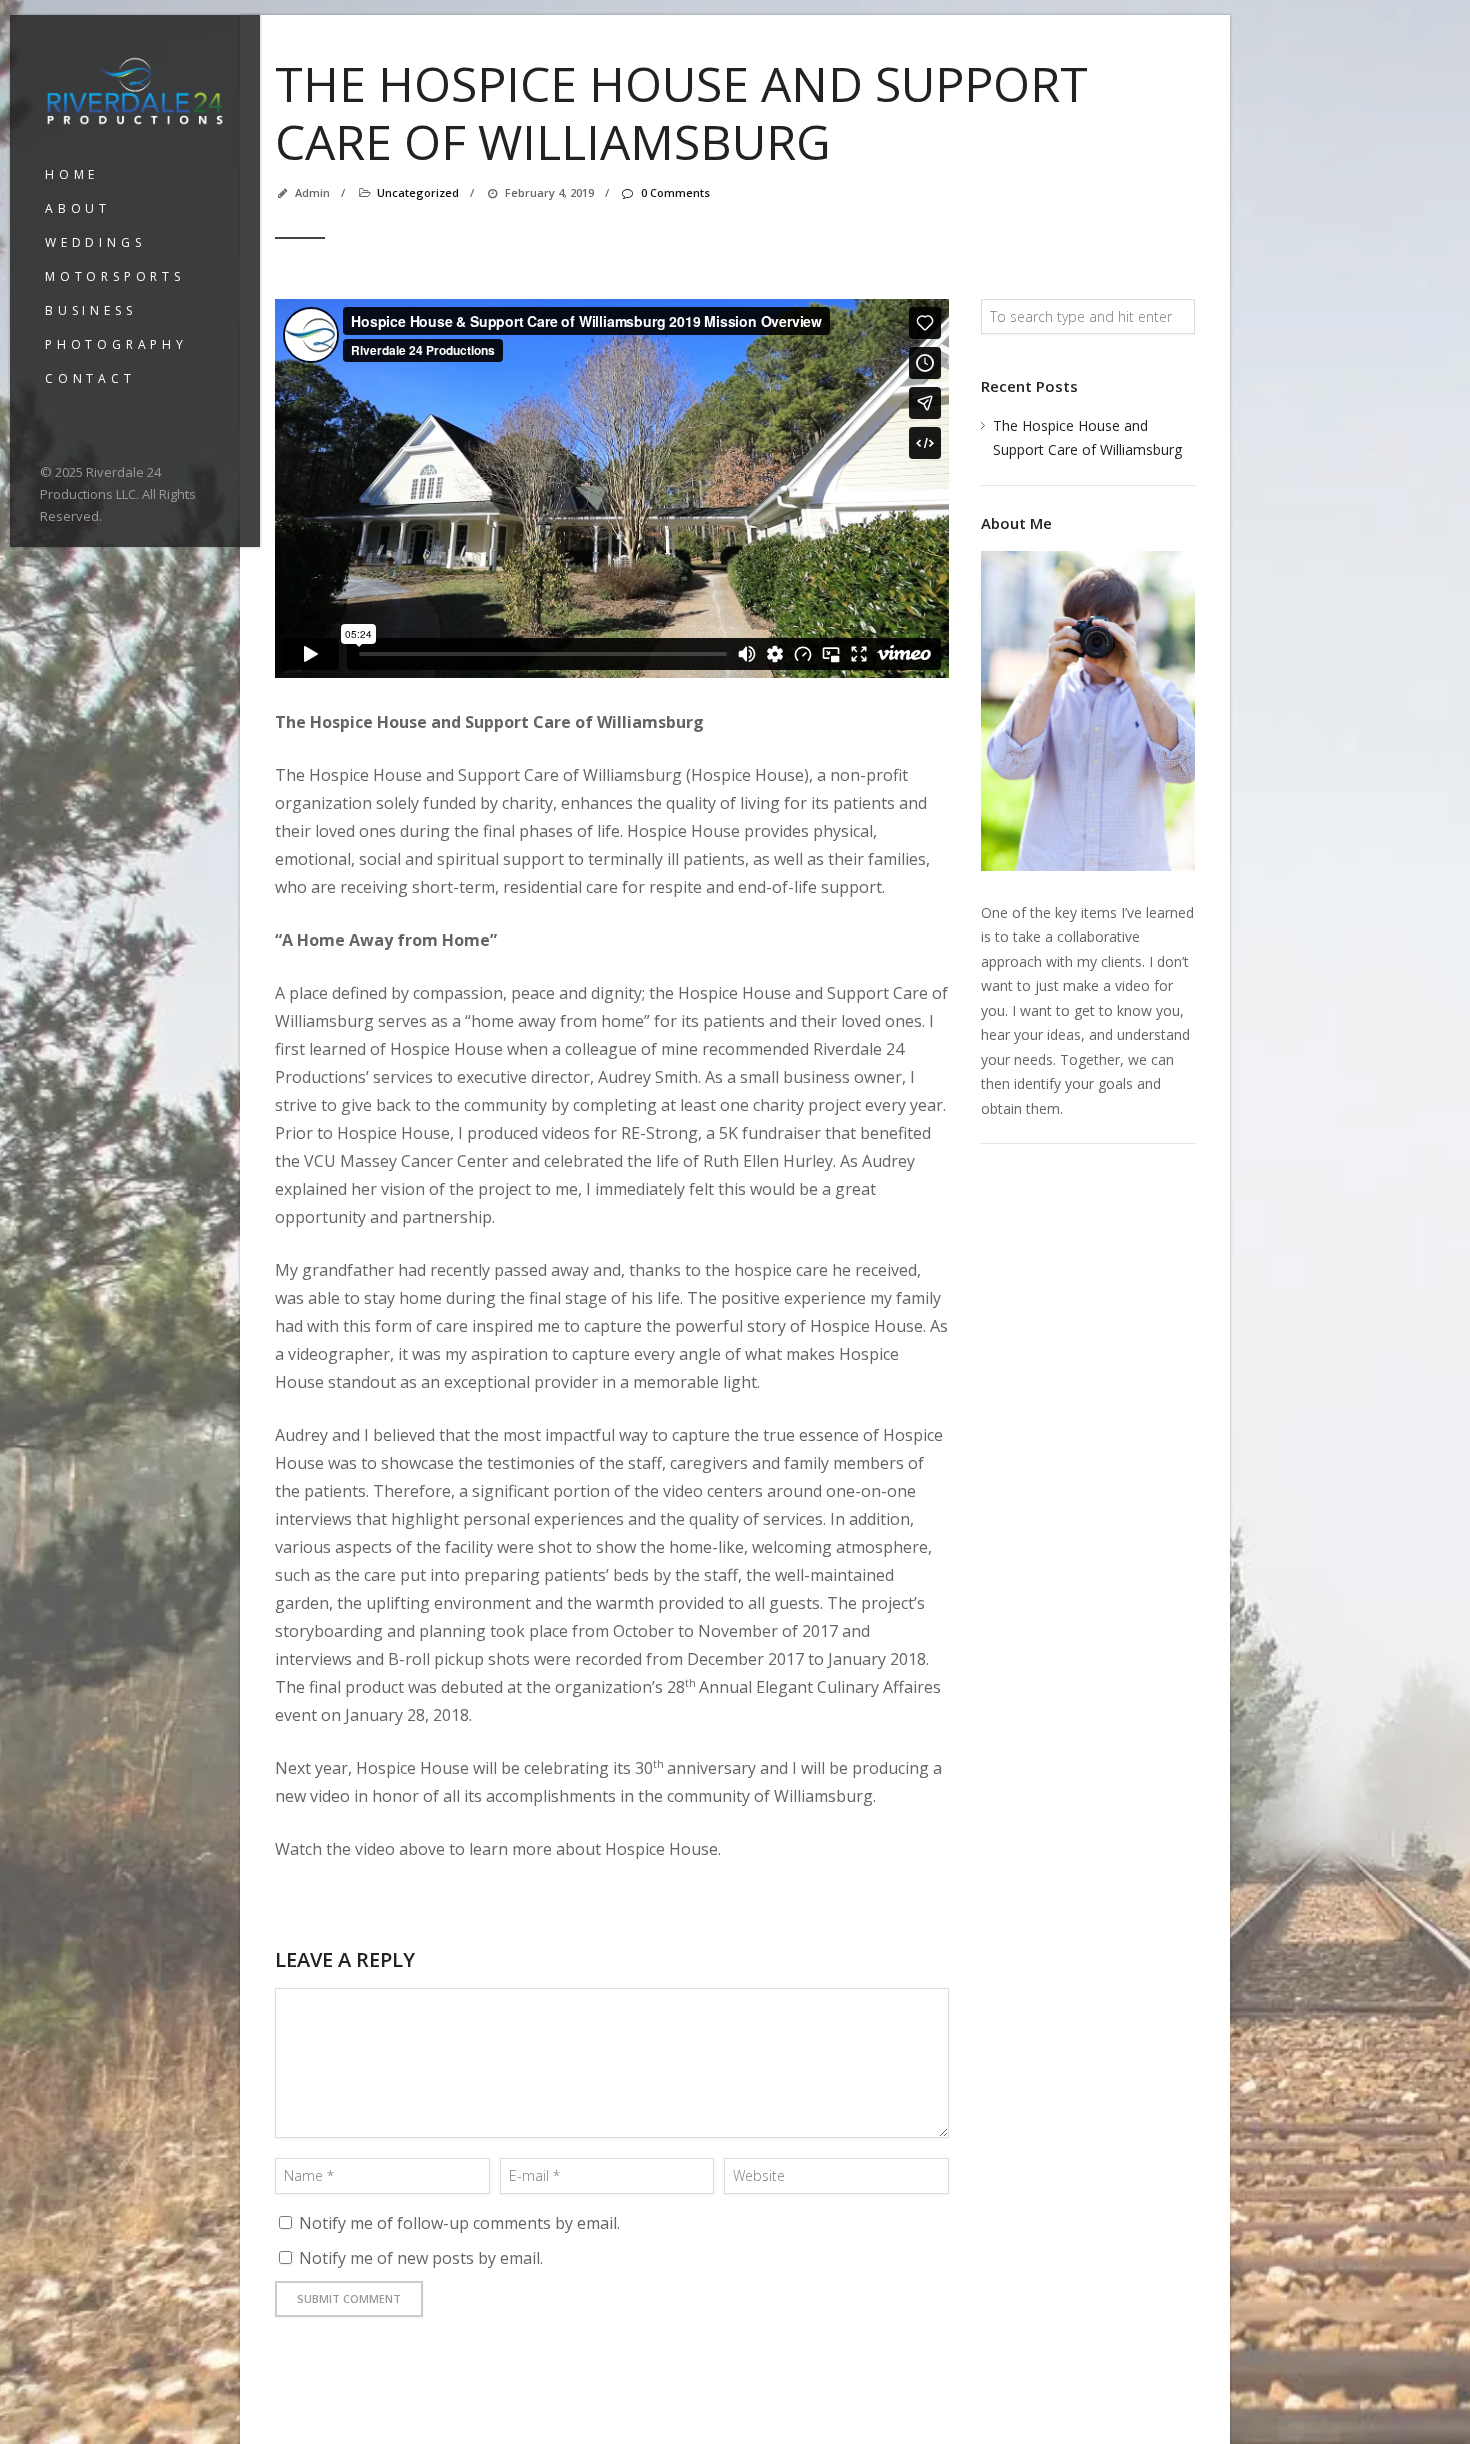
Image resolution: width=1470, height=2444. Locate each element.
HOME (72, 174)
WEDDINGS (95, 242)
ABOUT (78, 208)
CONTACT (90, 378)
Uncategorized (418, 192)
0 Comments (675, 192)
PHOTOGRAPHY (116, 344)
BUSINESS (90, 310)
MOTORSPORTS (115, 276)
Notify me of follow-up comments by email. (459, 2223)
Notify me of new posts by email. (421, 2258)
